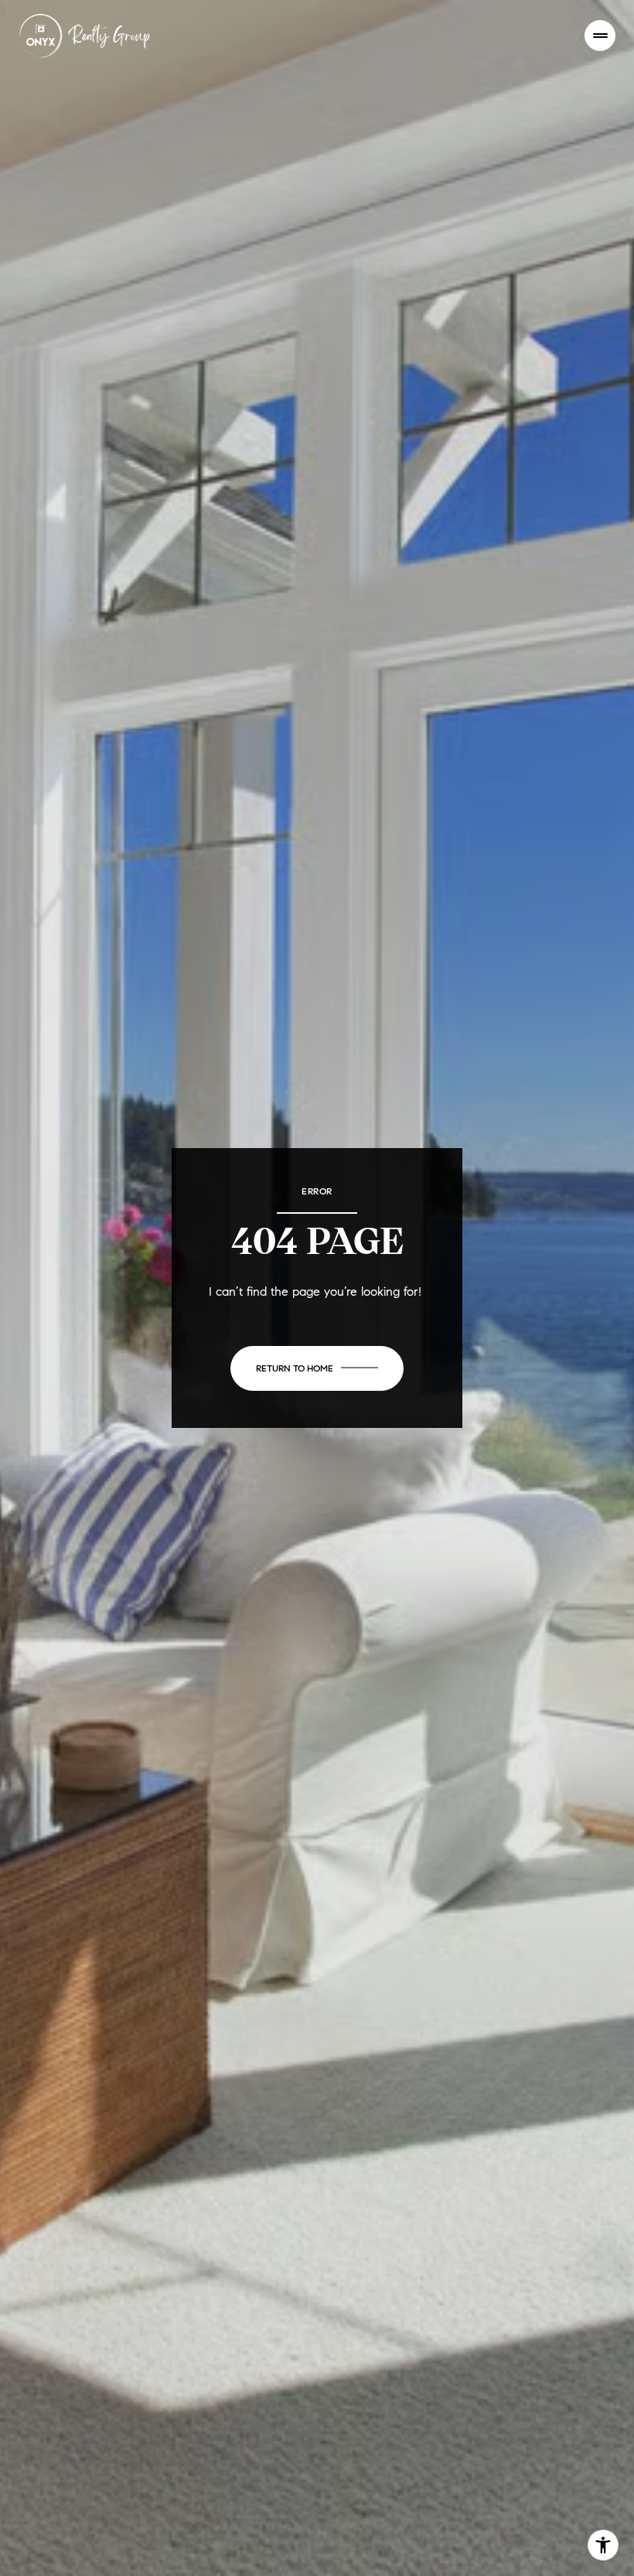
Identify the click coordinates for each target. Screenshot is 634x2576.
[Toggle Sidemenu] (600, 36)
